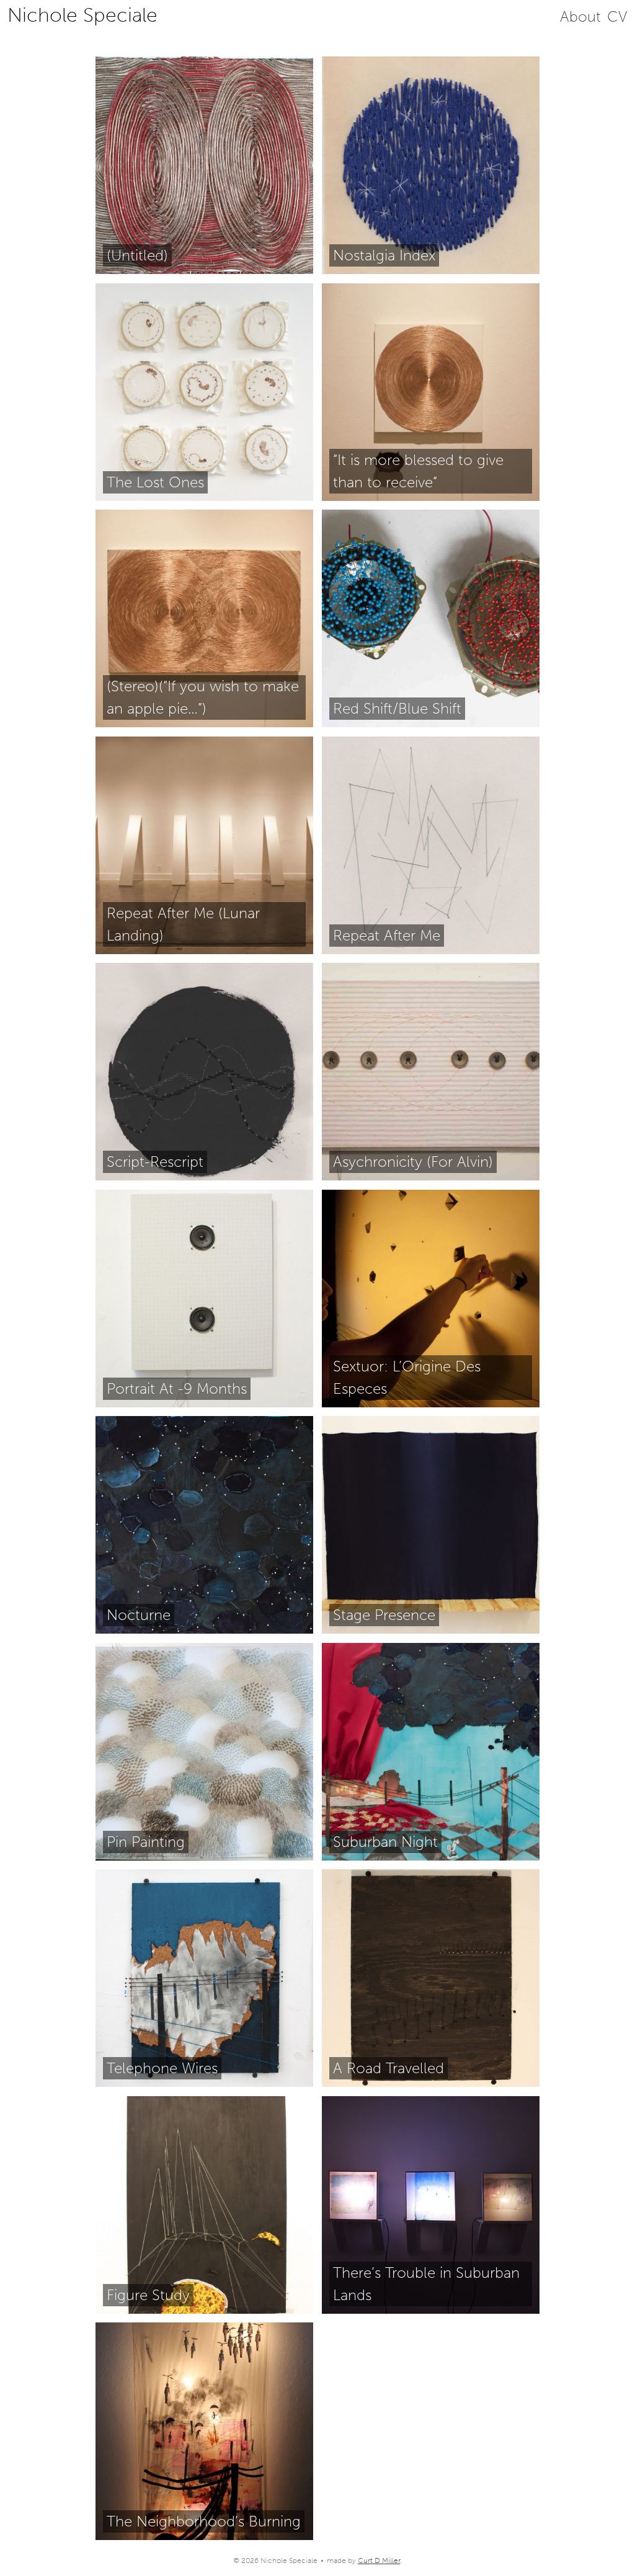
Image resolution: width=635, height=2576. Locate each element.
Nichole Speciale (82, 15)
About (580, 16)
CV (617, 16)
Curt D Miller (379, 2561)
